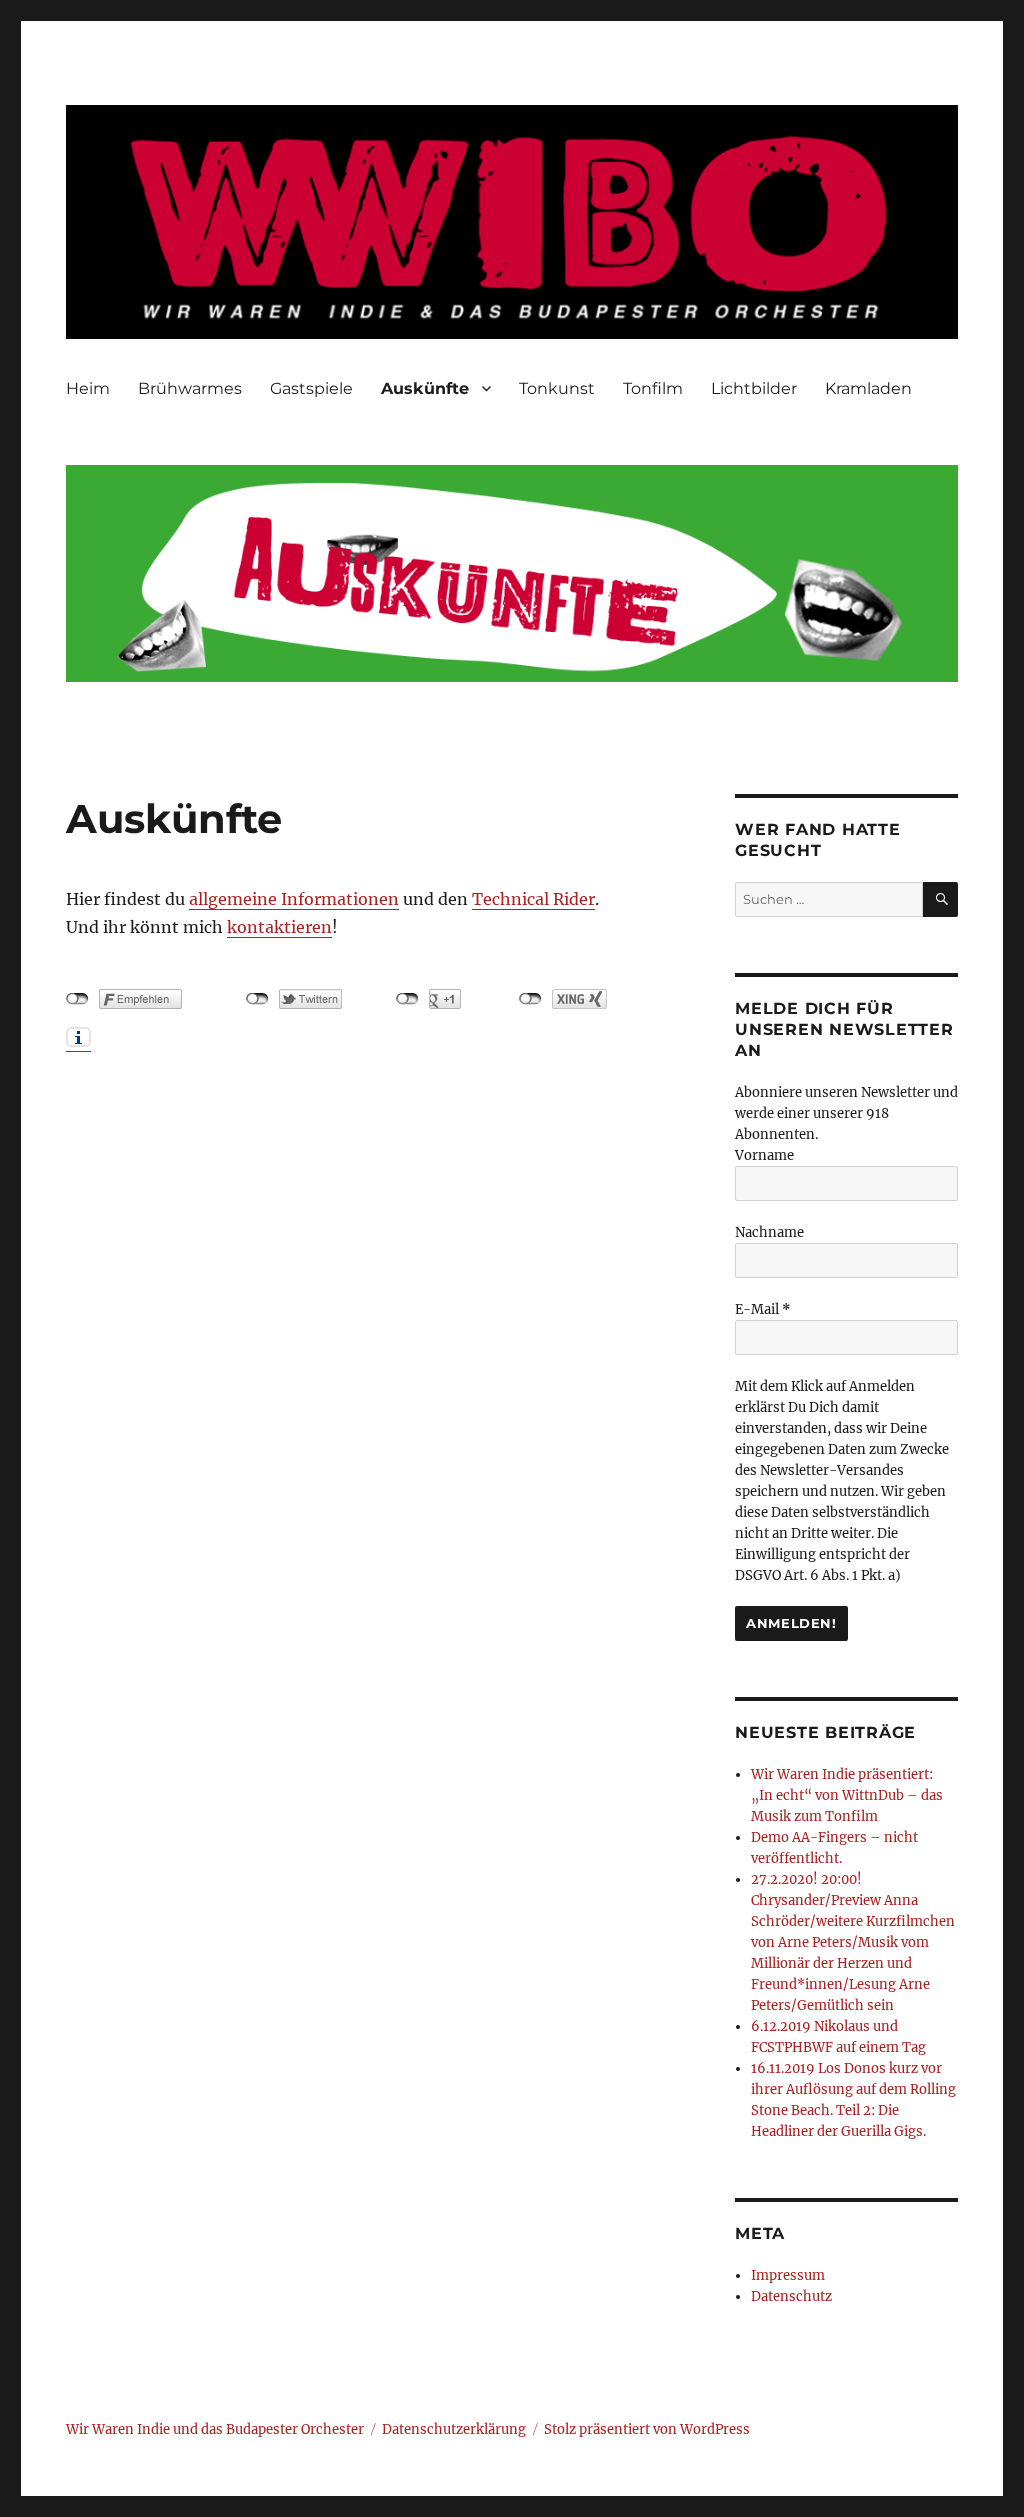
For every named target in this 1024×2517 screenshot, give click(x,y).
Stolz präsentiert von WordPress (647, 2429)
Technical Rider (533, 899)
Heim (88, 388)
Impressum (788, 2275)
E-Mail (763, 1309)
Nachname (769, 1232)
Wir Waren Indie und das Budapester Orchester (215, 2429)
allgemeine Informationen (294, 899)
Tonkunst (557, 388)
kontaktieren (279, 927)
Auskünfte (425, 388)
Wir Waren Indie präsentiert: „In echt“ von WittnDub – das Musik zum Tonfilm (847, 1795)
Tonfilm (653, 388)
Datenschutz (791, 2296)
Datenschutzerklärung (454, 2429)
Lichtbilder (754, 388)
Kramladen (868, 388)
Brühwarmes (190, 388)
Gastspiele (311, 388)
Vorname (764, 1155)
